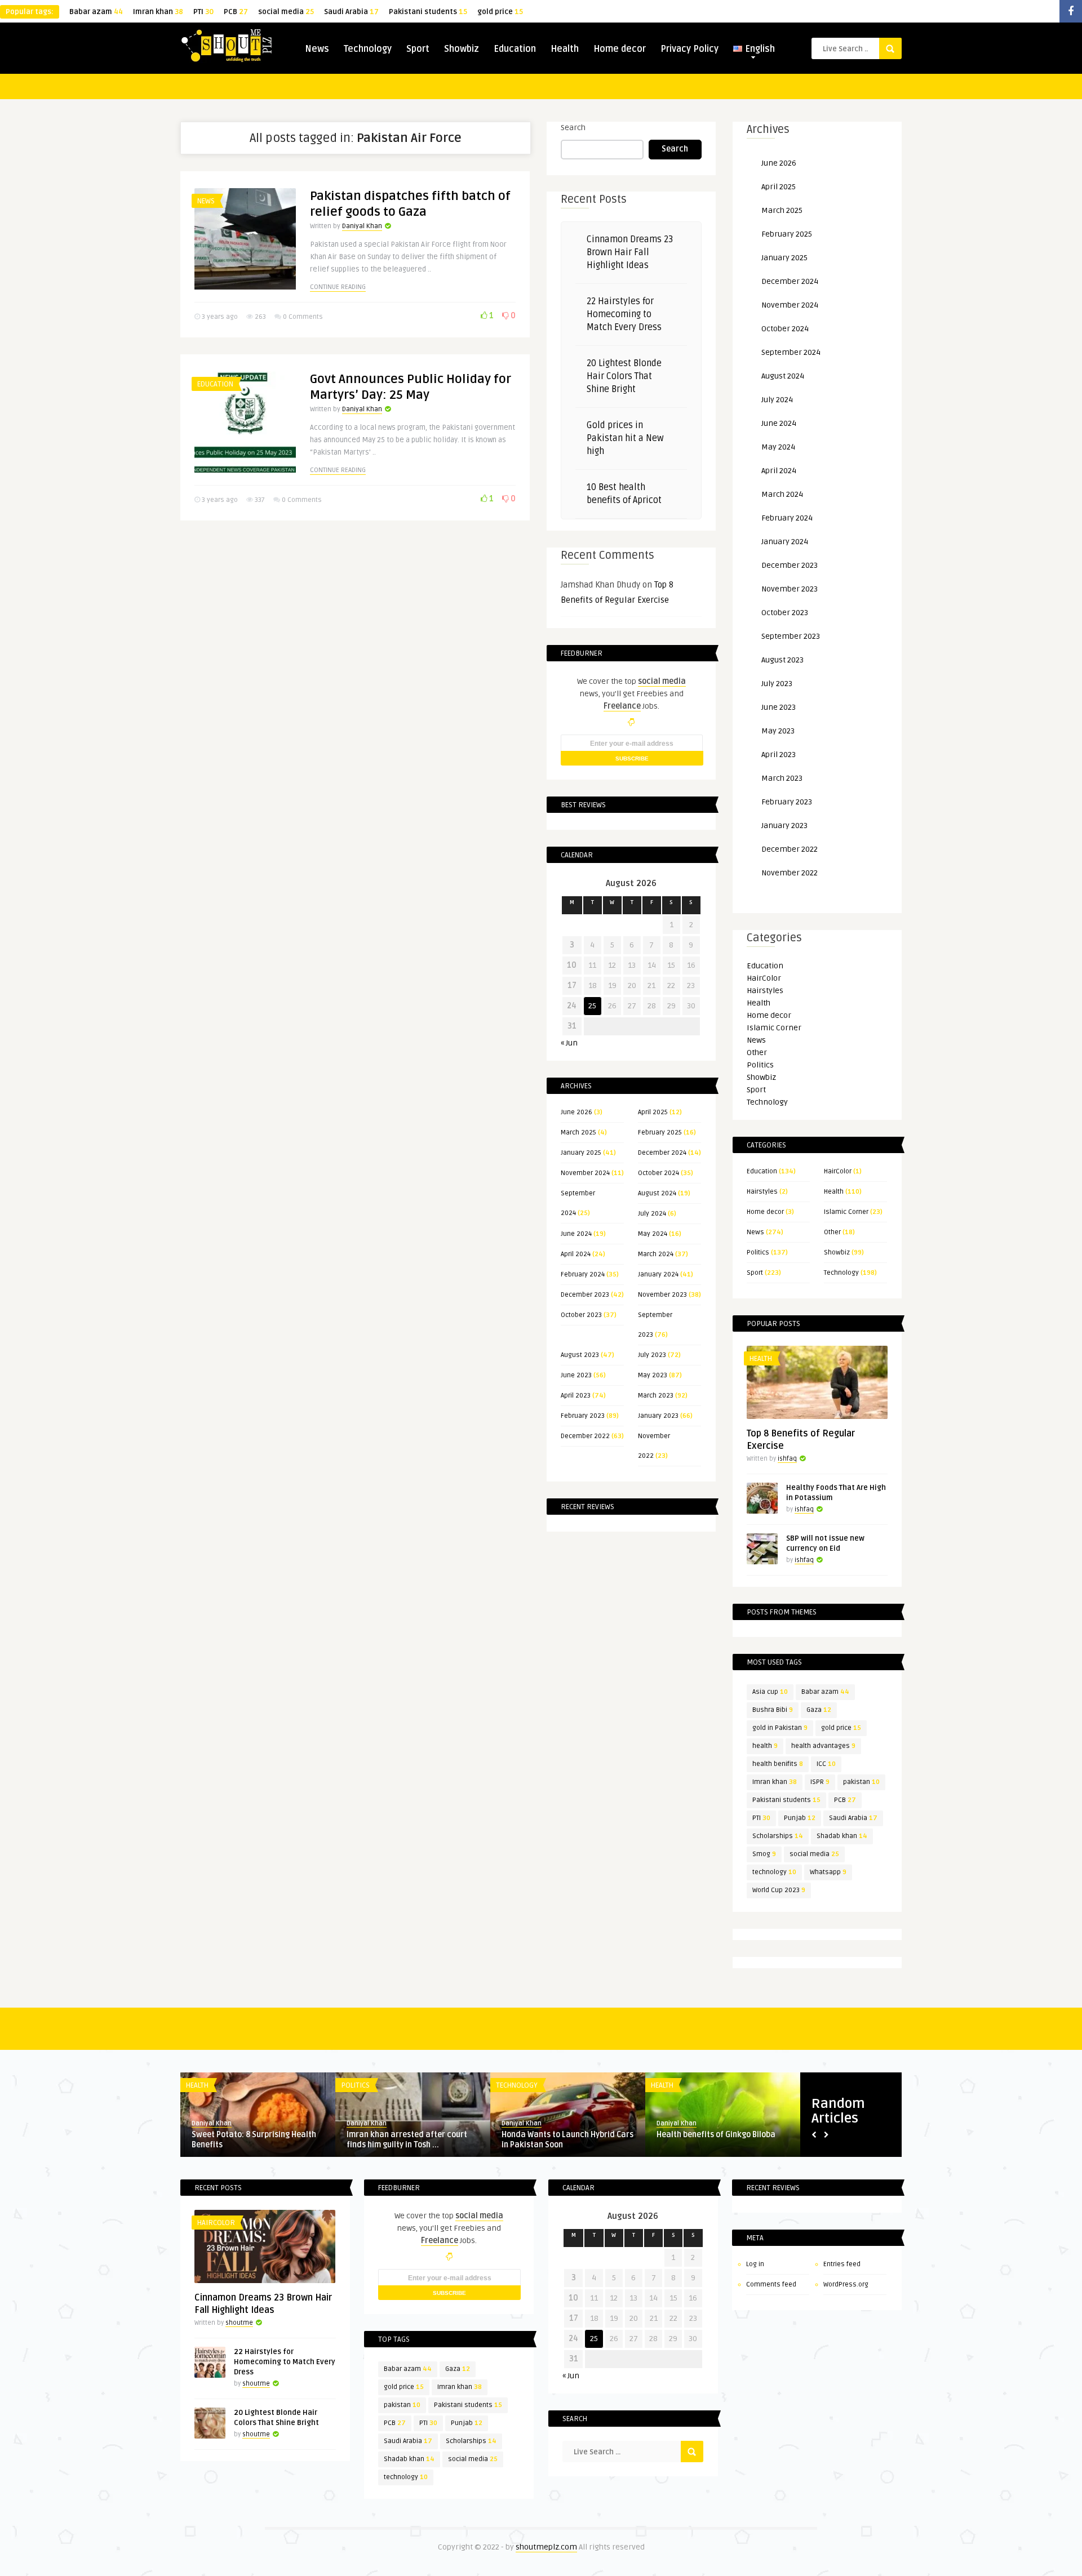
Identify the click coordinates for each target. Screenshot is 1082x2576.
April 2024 (576, 1254)
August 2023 (580, 1355)
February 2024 (583, 1274)
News (317, 49)
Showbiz (462, 49)
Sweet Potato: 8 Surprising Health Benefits (254, 2140)
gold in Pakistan (780, 1728)
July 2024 (652, 1214)
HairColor (764, 978)
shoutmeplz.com (546, 2547)
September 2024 (791, 352)
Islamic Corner (774, 1028)
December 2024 (662, 1153)
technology (774, 1872)
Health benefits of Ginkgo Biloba (716, 2135)
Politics (760, 1065)
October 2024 (658, 1173)
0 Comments (303, 317)
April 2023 (576, 1396)
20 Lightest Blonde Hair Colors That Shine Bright (624, 376)
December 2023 (585, 1295)
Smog (764, 1854)
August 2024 (657, 1193)
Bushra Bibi (773, 1710)
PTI (203, 12)
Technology (368, 49)
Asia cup (770, 1692)
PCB (236, 12)
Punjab (800, 1818)
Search (573, 128)
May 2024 (653, 1234)
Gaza (819, 1710)
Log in (755, 2264)
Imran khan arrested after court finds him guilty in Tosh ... (407, 2140)
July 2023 (652, 1355)
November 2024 (585, 1173)
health (765, 1746)
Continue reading (338, 287)
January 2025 (581, 1153)
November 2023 (662, 1295)
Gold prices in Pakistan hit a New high (625, 438)
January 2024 (658, 1274)
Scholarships (778, 1836)
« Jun (569, 1043)
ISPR (820, 1782)
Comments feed (771, 2284)
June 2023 (576, 1375)
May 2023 (653, 1375)
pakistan (861, 1782)
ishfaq (787, 1459)
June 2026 (577, 1112)
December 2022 (585, 1436)
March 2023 (656, 1396)
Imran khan (158, 12)
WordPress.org (846, 2284)
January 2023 (658, 1416)
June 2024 (576, 1234)
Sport (418, 49)
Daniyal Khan (362, 226)
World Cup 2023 (779, 1890)
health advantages (823, 1746)
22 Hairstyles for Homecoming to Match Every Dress (624, 314)
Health (565, 49)
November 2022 (790, 873)
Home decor (620, 49)
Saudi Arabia (351, 12)
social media (286, 12)
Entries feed (842, 2264)
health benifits (778, 1764)
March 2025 (578, 1133)
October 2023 (581, 1315)
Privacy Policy (689, 49)
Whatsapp (828, 1872)
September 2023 (791, 636)
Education (515, 49)
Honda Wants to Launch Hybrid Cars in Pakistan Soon (567, 2140)
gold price (500, 12)
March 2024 (656, 1254)
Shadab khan (842, 1836)
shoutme (239, 2323)
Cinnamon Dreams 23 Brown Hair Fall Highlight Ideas (630, 252)
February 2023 (583, 1416)
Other (757, 1053)
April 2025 (653, 1112)
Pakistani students (428, 12)
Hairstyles (765, 991)
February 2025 (660, 1133)
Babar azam (96, 12)
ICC (826, 1764)
